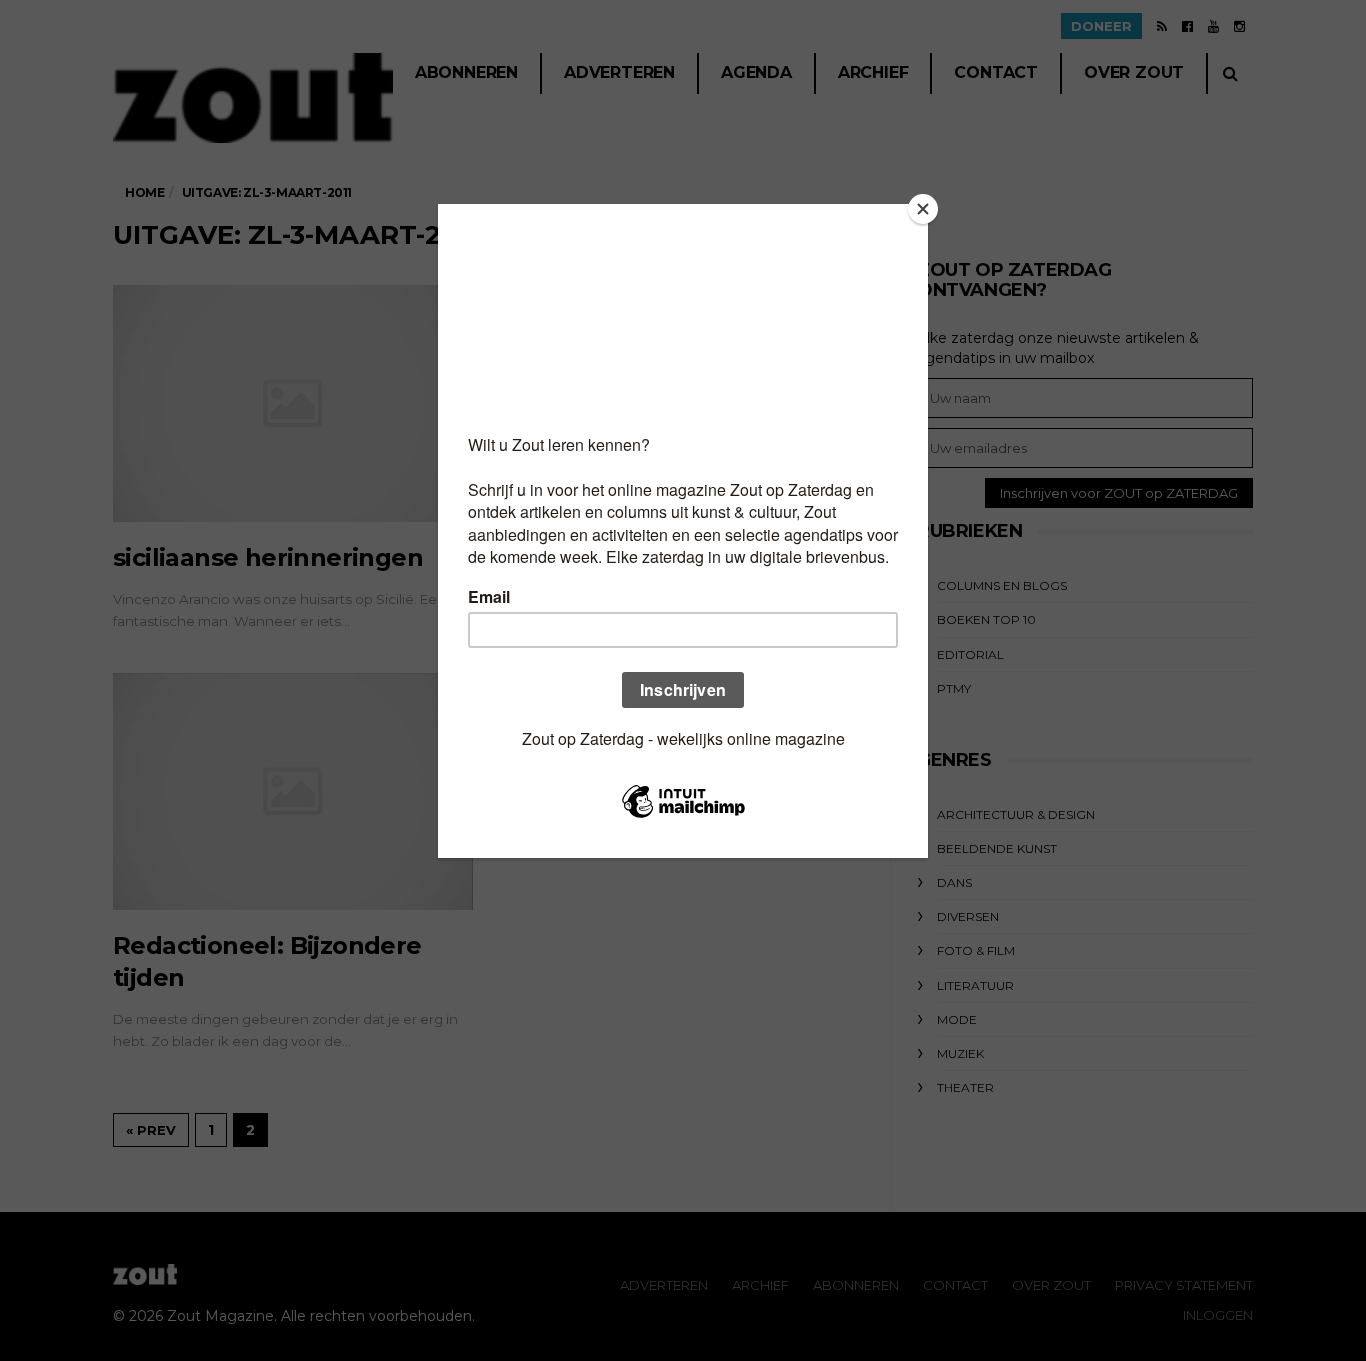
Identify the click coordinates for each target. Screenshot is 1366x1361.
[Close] (923, 209)
